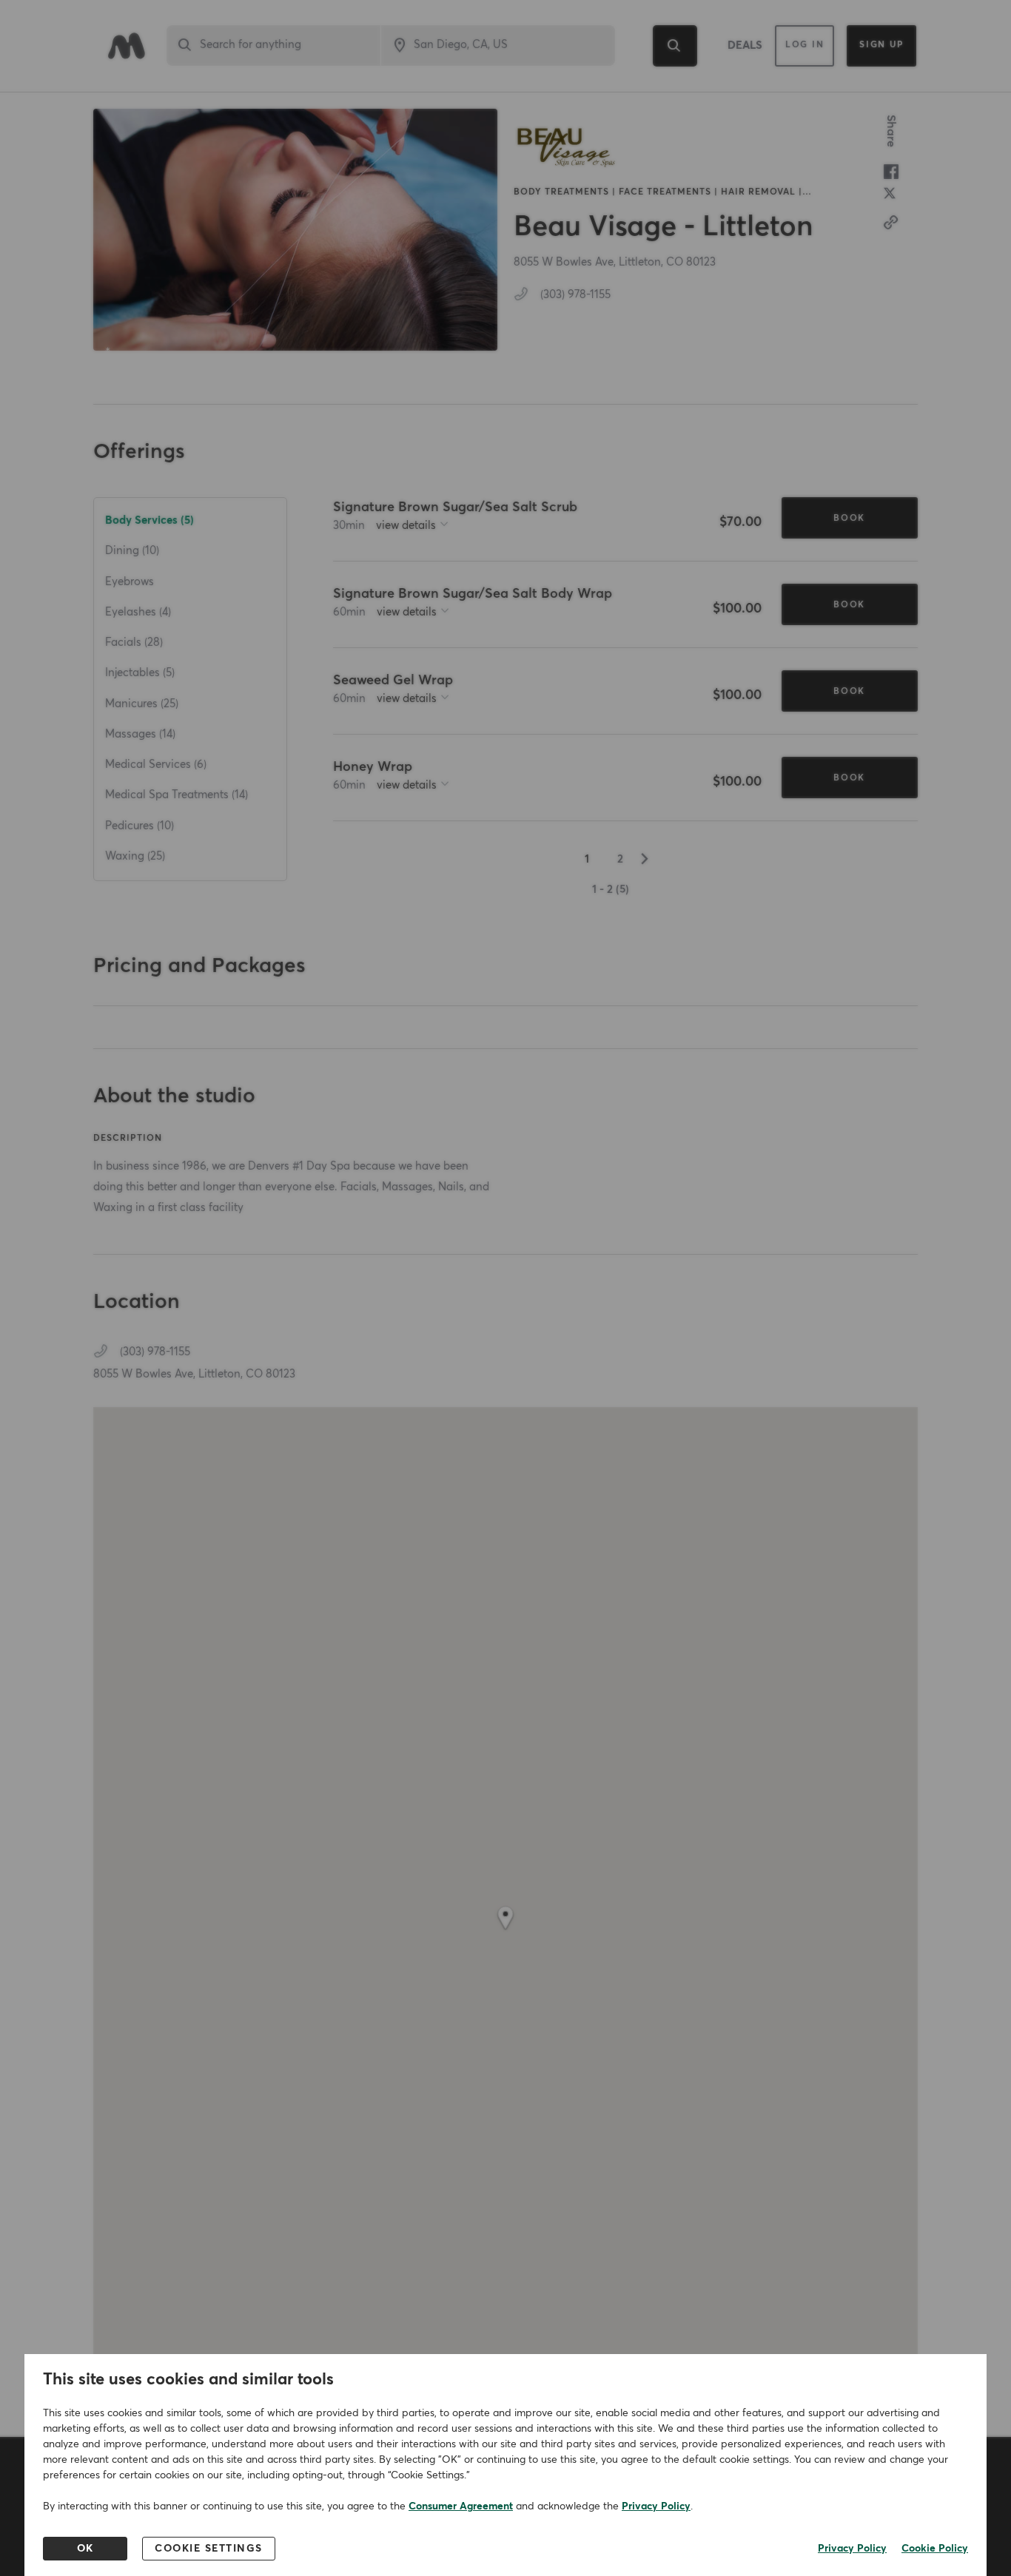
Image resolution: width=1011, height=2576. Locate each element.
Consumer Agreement (461, 2506)
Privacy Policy (656, 2506)
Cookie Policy (935, 2549)
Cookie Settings (209, 2549)
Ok (85, 2549)
